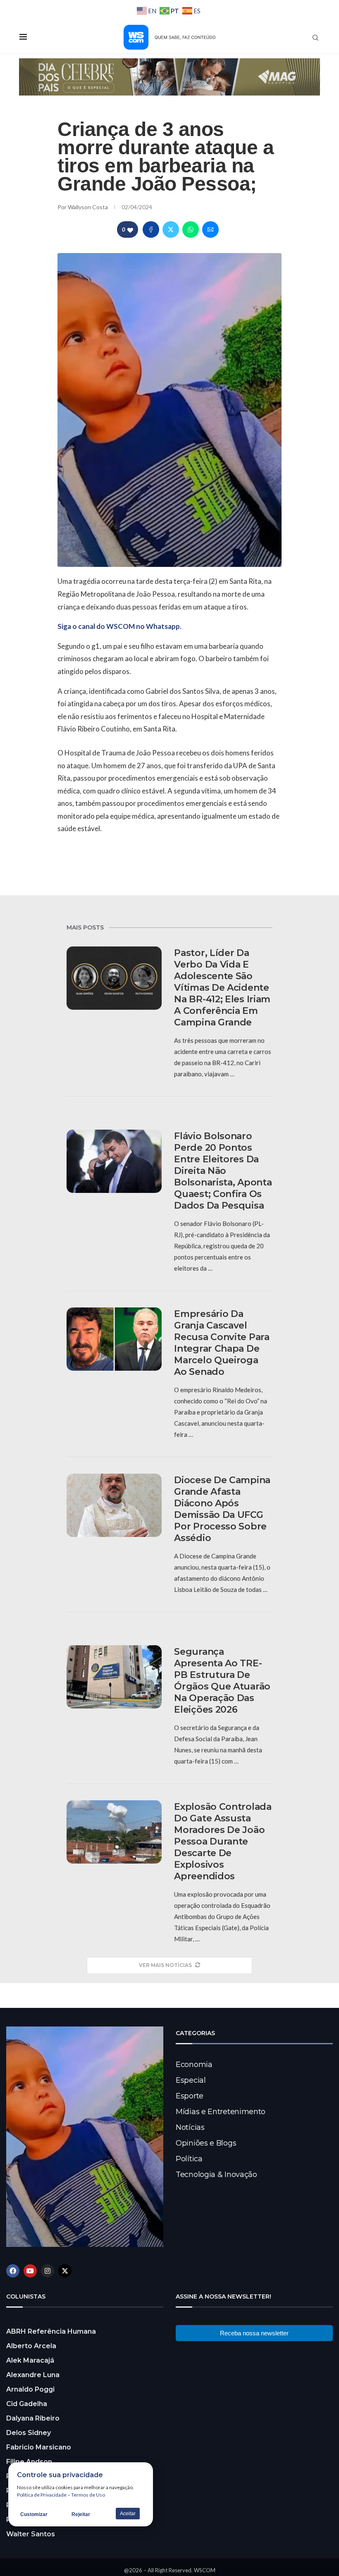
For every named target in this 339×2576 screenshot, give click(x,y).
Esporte (190, 2096)
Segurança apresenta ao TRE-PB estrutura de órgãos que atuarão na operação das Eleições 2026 (222, 1681)
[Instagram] (48, 2271)
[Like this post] (130, 230)
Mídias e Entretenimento (221, 2112)
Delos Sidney (29, 2433)
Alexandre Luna (33, 2375)
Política (189, 2159)
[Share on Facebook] (151, 229)
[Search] (315, 38)
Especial (191, 2080)
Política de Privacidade (42, 2495)
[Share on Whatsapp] (191, 229)
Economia (194, 2065)
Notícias (190, 2127)
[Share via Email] (210, 229)
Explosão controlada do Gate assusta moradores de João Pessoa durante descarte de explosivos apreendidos (223, 1841)
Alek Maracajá (30, 2360)
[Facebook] (13, 2271)
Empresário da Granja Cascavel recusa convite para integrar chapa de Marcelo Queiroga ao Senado (222, 1343)
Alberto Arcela (31, 2346)
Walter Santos (31, 2534)
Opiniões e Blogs (206, 2143)
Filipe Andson (29, 2462)
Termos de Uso (88, 2495)
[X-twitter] (65, 2271)
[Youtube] (30, 2271)
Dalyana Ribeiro (33, 2418)
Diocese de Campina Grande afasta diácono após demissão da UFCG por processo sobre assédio (222, 1509)
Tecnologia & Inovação (216, 2175)
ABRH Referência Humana (51, 2331)
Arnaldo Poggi (30, 2389)
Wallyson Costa (88, 207)
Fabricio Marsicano (39, 2447)
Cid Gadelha (27, 2404)
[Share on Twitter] (171, 229)
